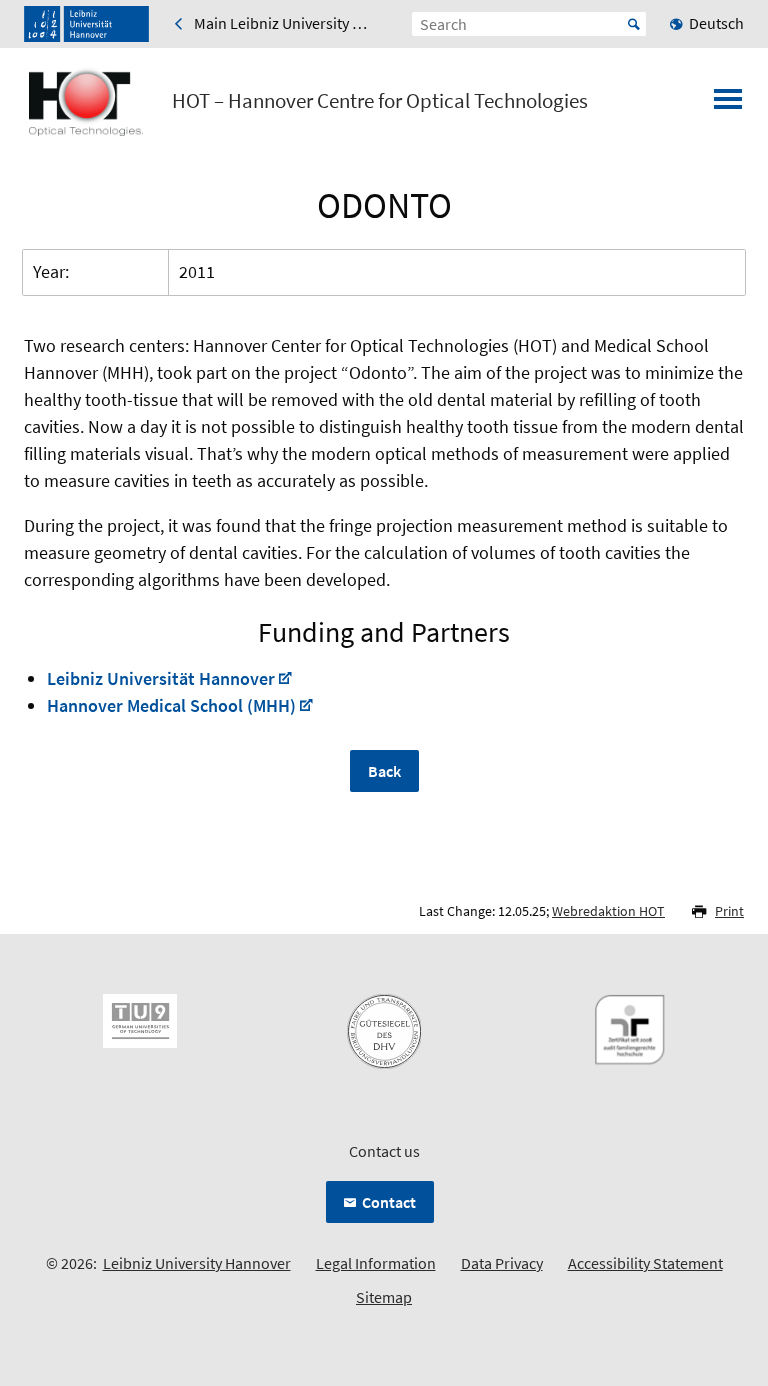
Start (634, 24)
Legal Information (376, 1263)
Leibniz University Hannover (197, 1263)
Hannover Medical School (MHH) (171, 705)
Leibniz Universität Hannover (161, 678)
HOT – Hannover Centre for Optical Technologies (380, 101)
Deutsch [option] (716, 23)
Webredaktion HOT (608, 911)
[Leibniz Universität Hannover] (86, 24)
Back (384, 771)
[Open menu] (728, 105)
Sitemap (384, 1297)
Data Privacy (502, 1263)
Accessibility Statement (645, 1263)
